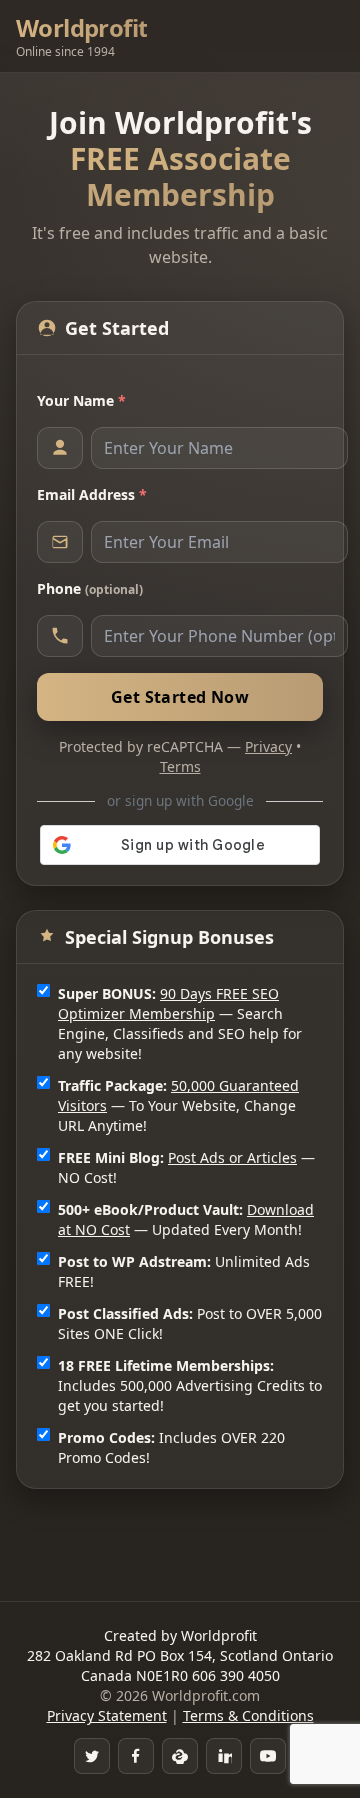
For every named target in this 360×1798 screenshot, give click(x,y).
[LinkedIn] (224, 1756)
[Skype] (180, 1756)
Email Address (92, 494)
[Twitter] (92, 1756)
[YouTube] (268, 1756)
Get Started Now (180, 697)
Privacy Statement (107, 1715)
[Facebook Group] (136, 1756)
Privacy (268, 746)
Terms (180, 766)
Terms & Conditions (248, 1715)
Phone (90, 588)
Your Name (81, 400)
